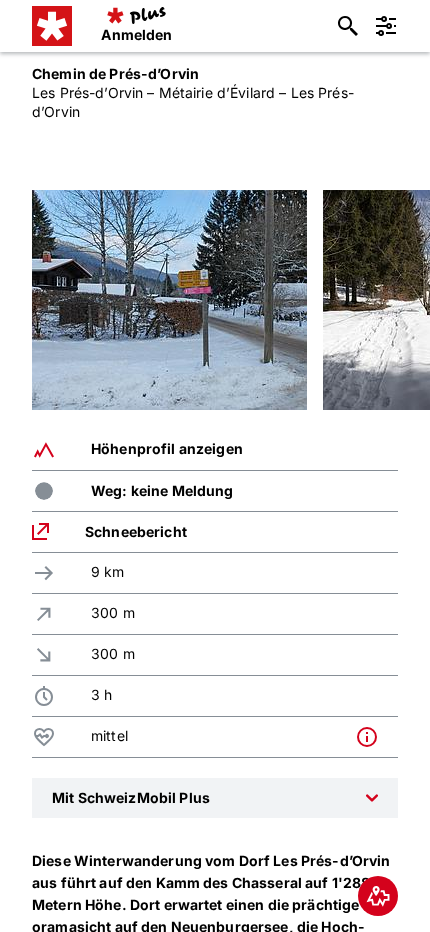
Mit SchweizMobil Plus (131, 797)
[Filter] (386, 26)
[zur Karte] (378, 896)
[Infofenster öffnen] (372, 737)
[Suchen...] (348, 26)
